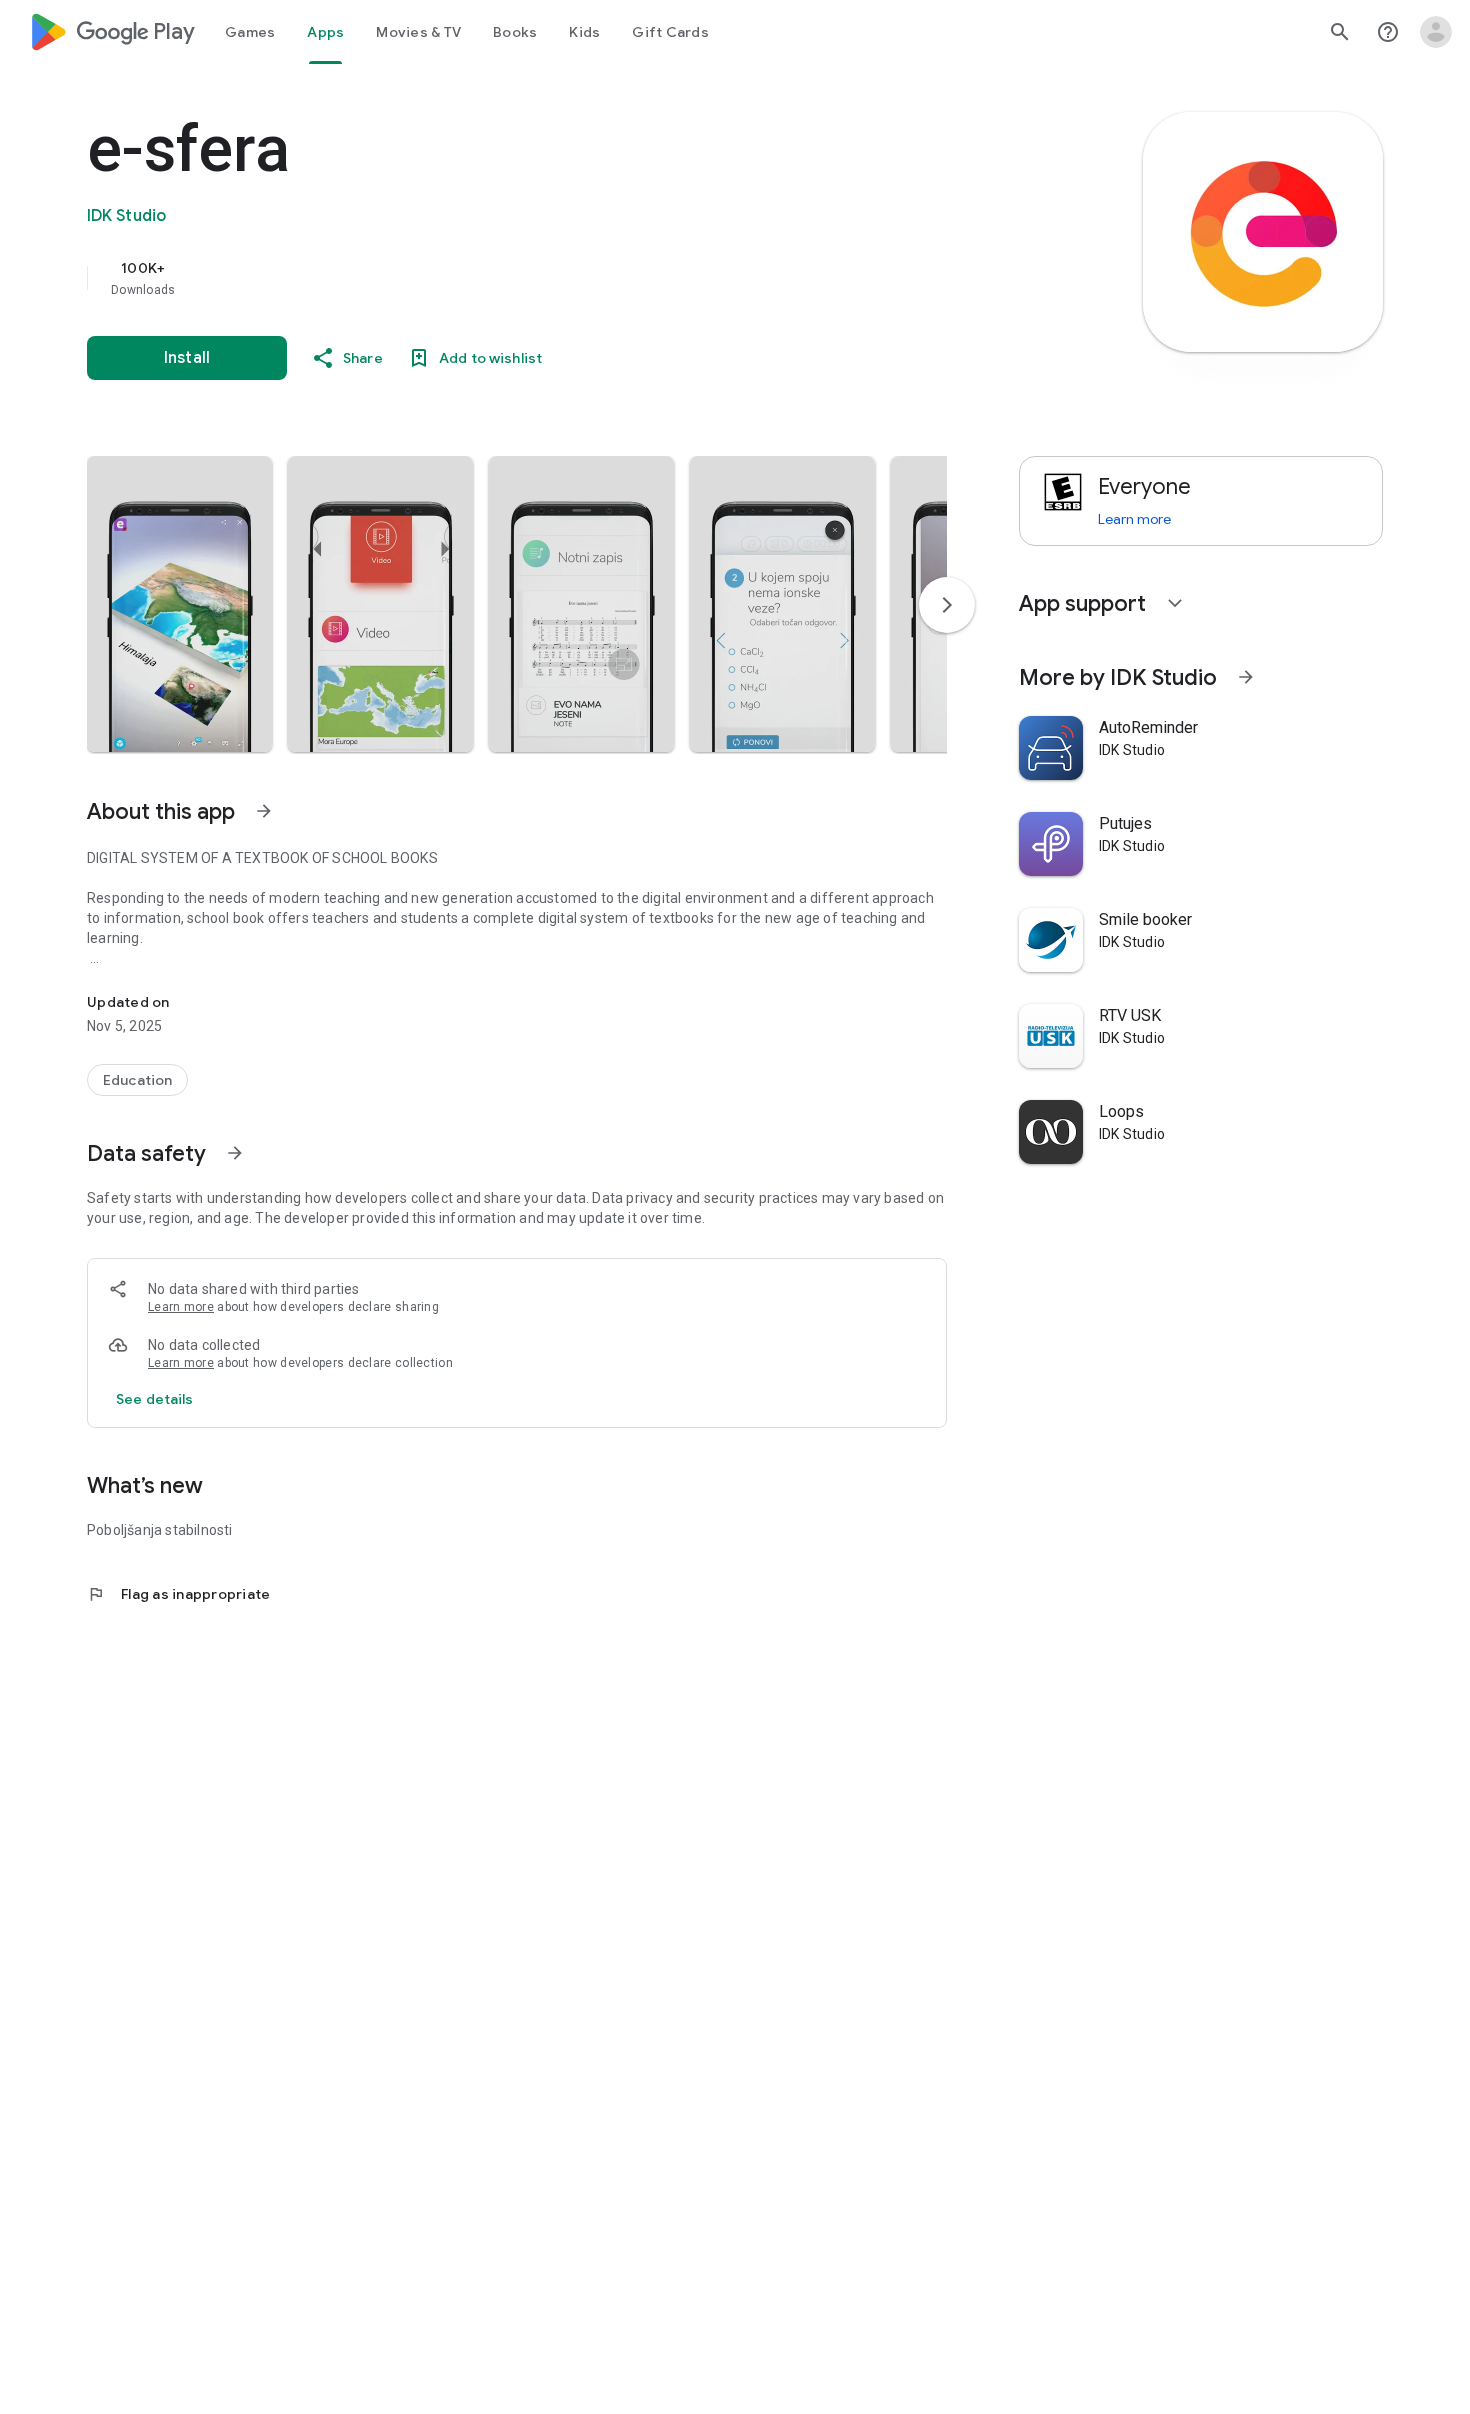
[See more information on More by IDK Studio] (1246, 677)
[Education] (137, 1080)
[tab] (250, 32)
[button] (179, 604)
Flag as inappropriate (178, 1594)
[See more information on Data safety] (235, 1153)
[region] (487, 278)
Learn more (181, 1307)
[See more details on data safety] (155, 1399)
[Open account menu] (1436, 32)
